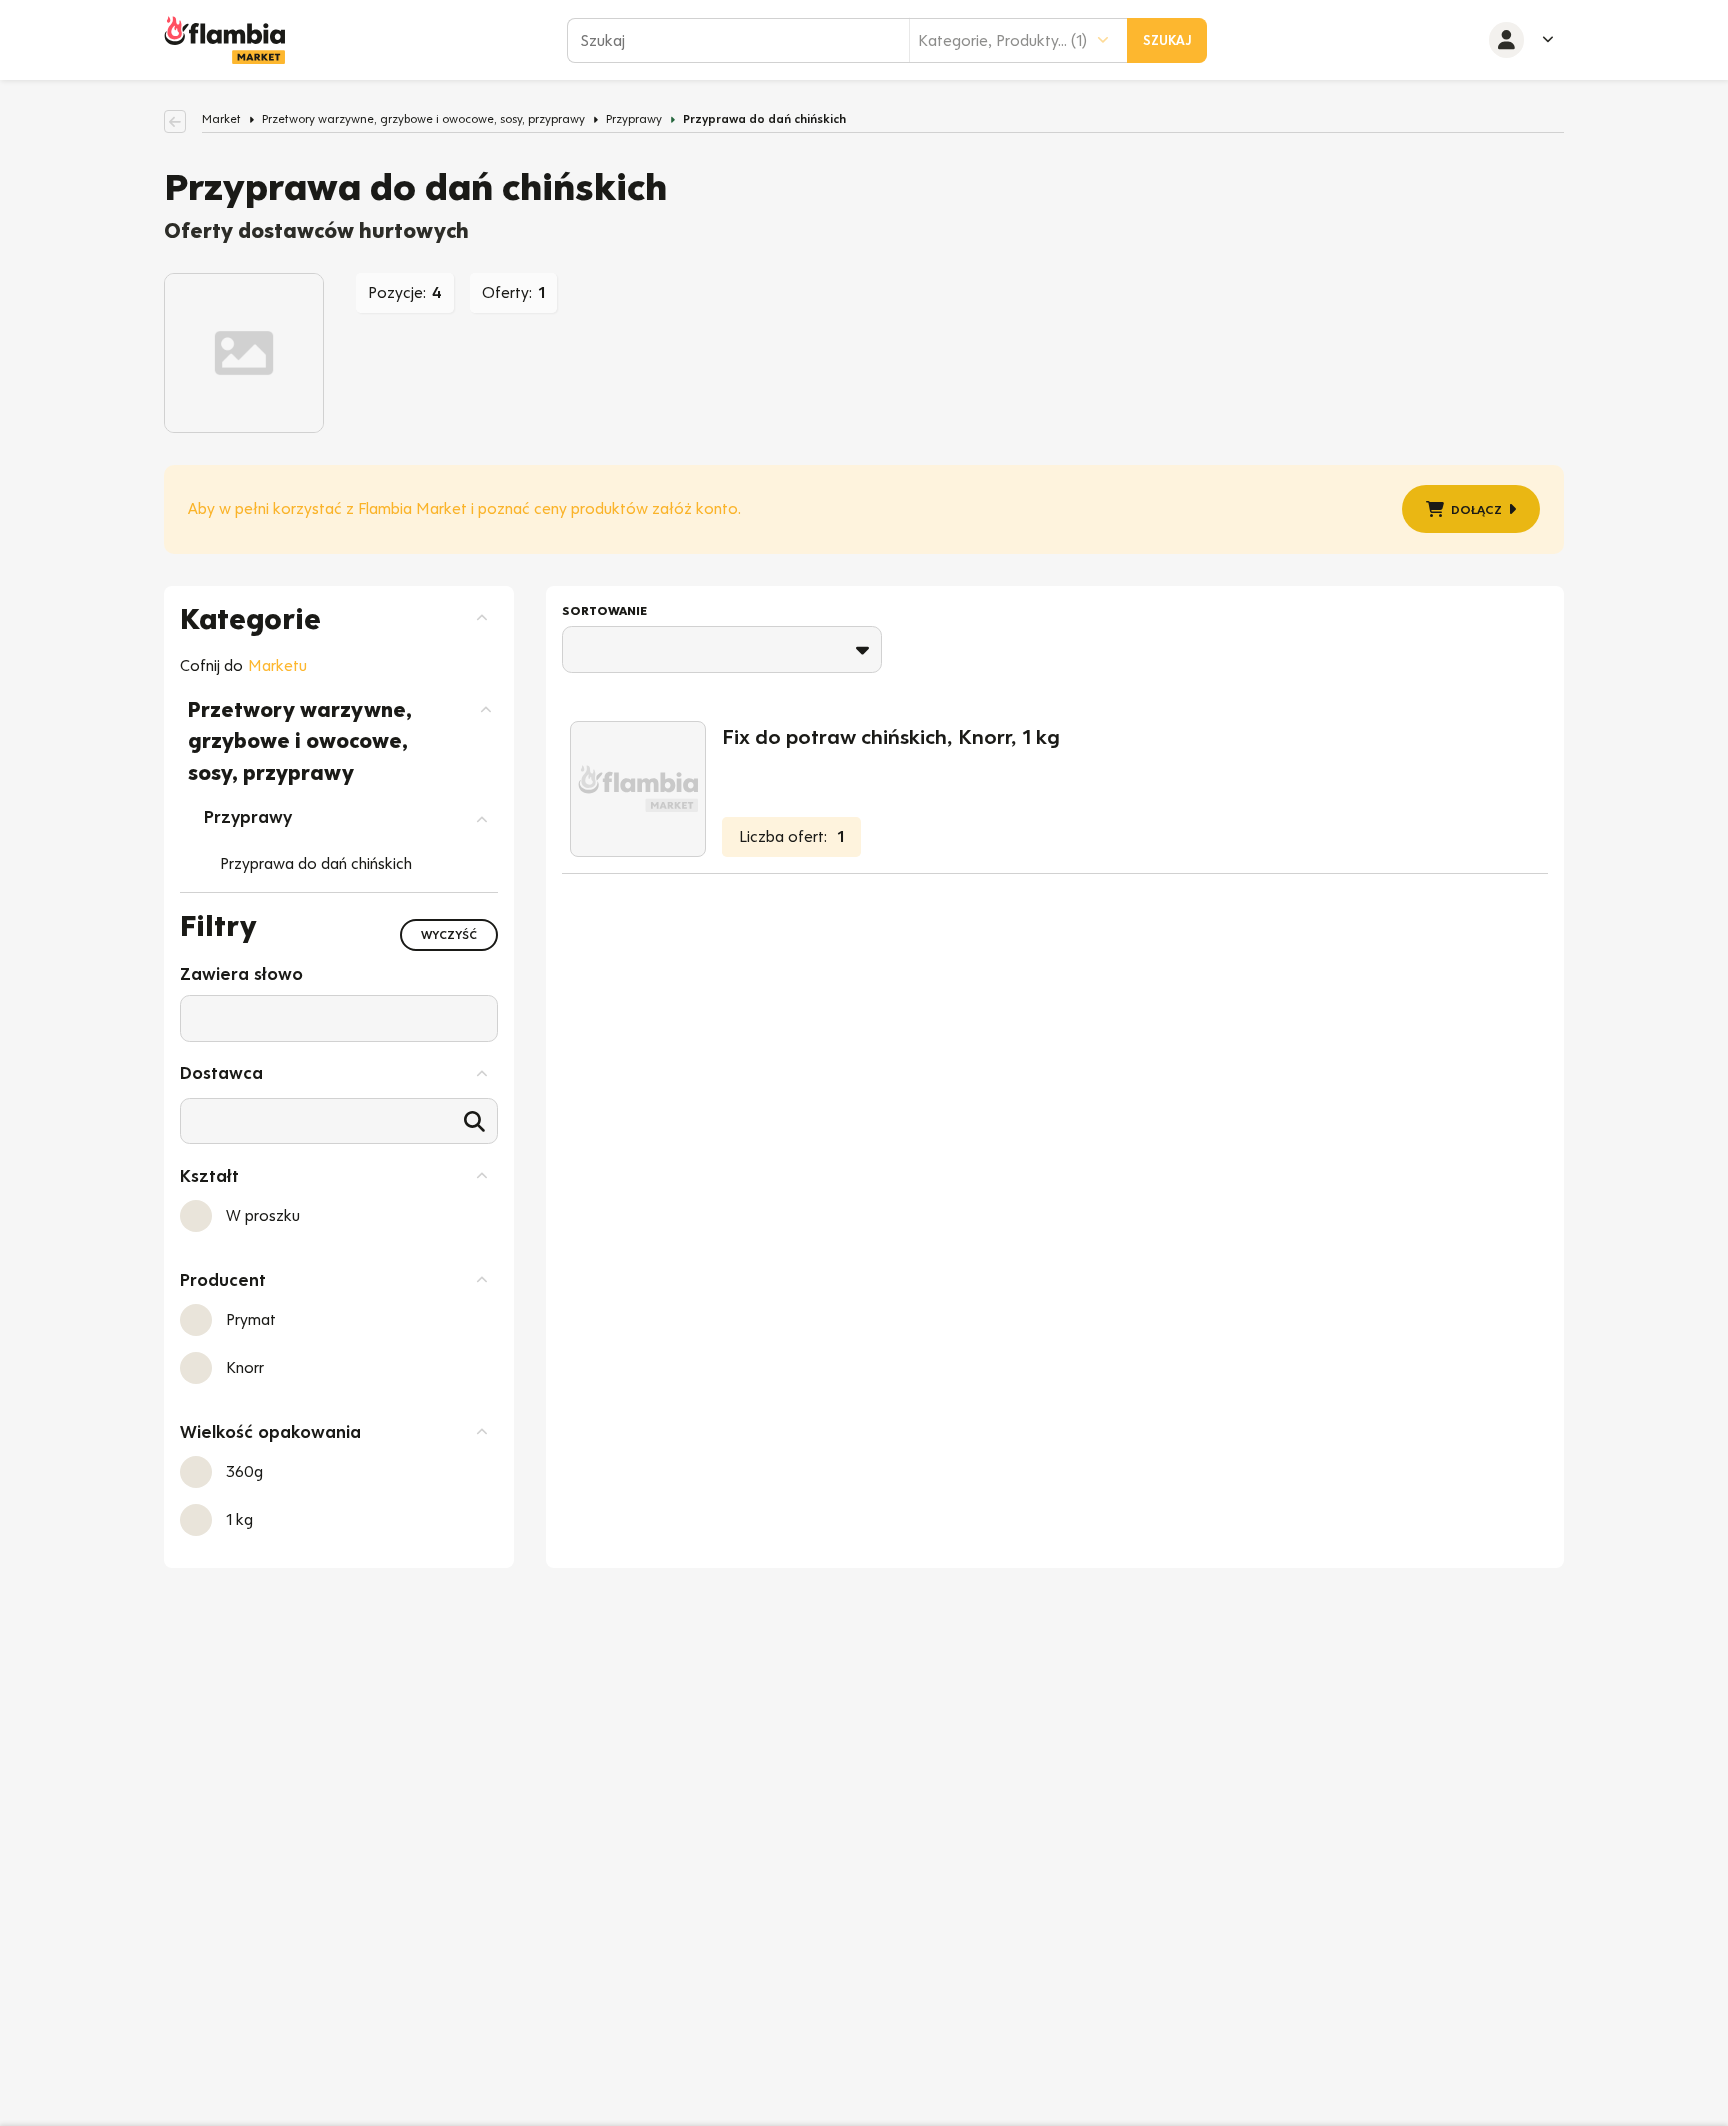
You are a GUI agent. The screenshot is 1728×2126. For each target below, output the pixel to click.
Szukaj (1167, 40)
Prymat (251, 1319)
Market (221, 119)
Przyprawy (634, 119)
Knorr (245, 1367)
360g (244, 1471)
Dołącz (1476, 509)
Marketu (277, 665)
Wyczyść (449, 935)
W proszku (263, 1215)
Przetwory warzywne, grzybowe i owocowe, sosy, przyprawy (423, 119)
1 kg (239, 1519)
